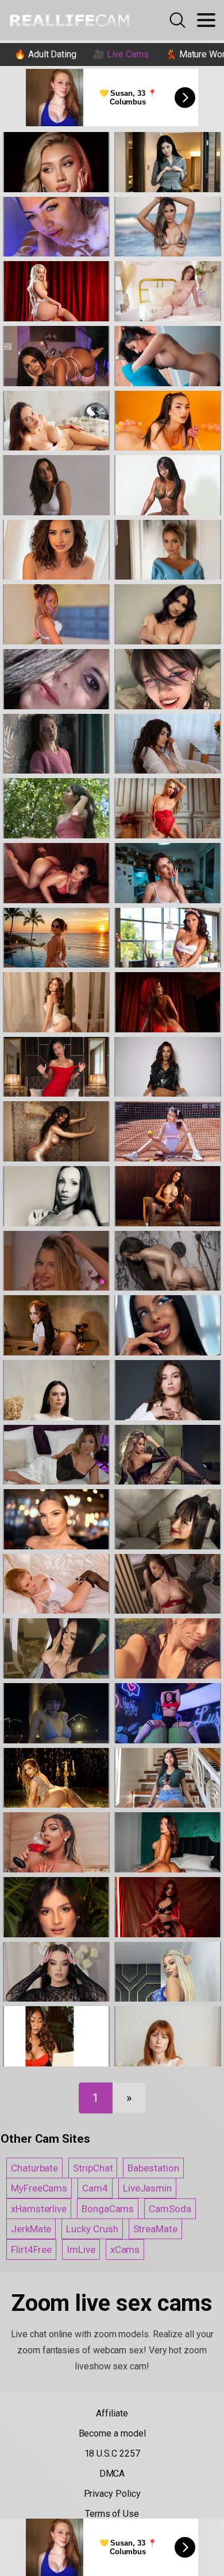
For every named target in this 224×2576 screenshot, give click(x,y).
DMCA (112, 2474)
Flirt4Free (31, 2249)
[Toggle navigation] (206, 20)
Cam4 (95, 2188)
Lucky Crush (92, 2229)
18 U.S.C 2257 (112, 2453)
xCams (125, 2249)
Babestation (153, 2168)
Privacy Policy (112, 2494)
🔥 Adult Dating (45, 54)
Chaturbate (34, 2168)
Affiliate (112, 2413)
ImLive (81, 2249)
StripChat (93, 2168)
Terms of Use (112, 2514)
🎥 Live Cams (121, 54)
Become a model (112, 2433)
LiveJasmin (147, 2188)
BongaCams (108, 2209)
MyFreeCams (39, 2188)
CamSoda (170, 2209)
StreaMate (155, 2229)
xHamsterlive (39, 2209)
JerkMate (31, 2229)
